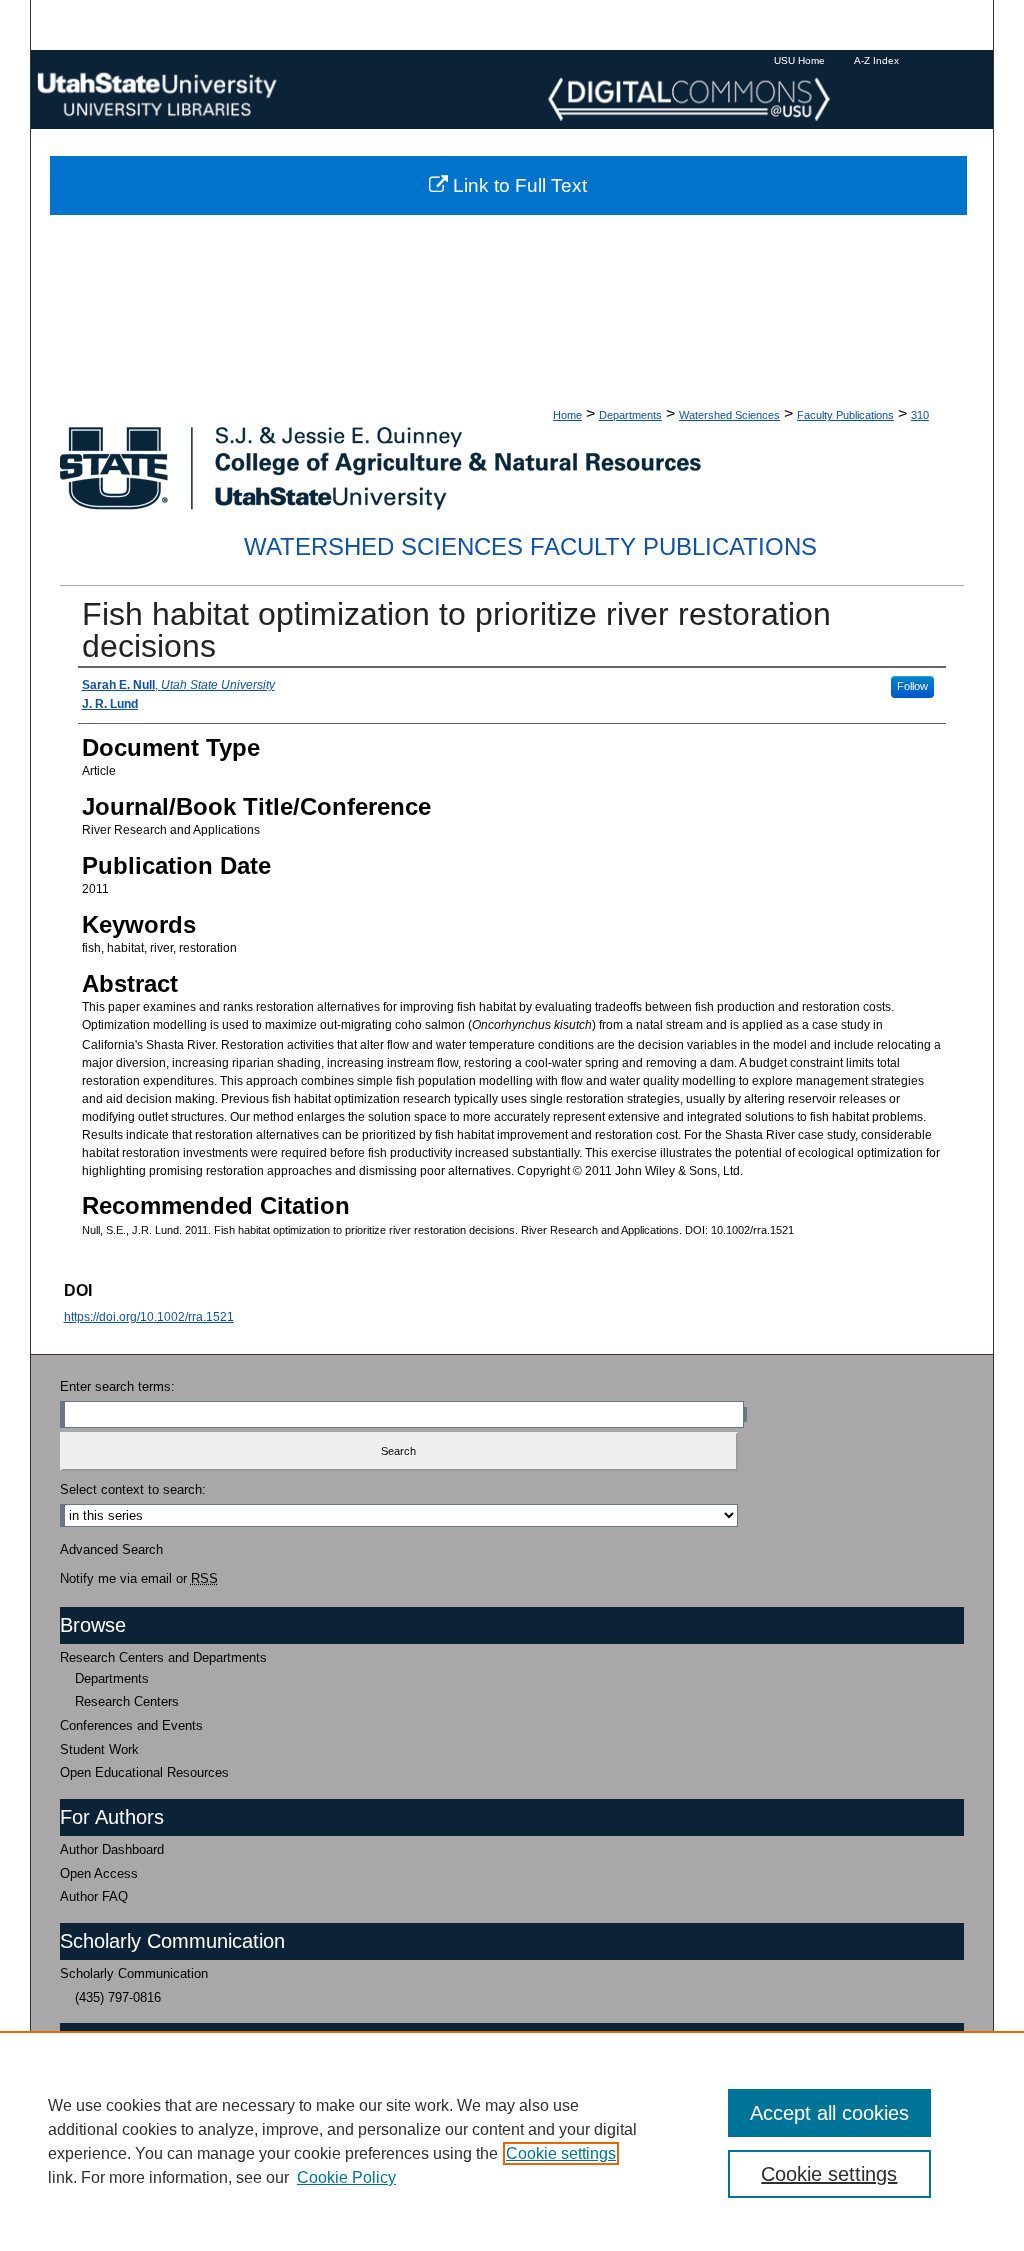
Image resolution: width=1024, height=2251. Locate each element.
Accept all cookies (829, 2113)
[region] (512, 2141)
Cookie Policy (346, 2177)
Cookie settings (561, 2153)
